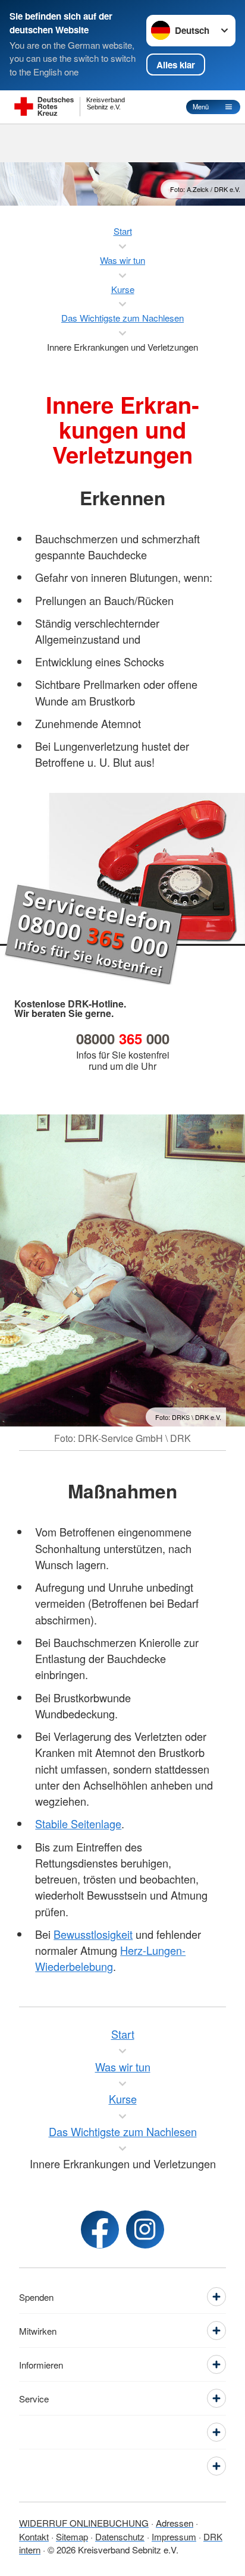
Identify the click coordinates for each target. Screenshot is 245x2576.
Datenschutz (120, 2536)
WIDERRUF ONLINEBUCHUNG (84, 2523)
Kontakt (34, 2536)
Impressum (174, 2536)
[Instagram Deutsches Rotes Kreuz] (145, 2229)
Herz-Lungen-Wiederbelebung (110, 1958)
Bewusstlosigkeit (93, 1934)
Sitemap (72, 2536)
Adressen (175, 2523)
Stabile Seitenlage (78, 1824)
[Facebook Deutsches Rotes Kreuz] (100, 2229)
